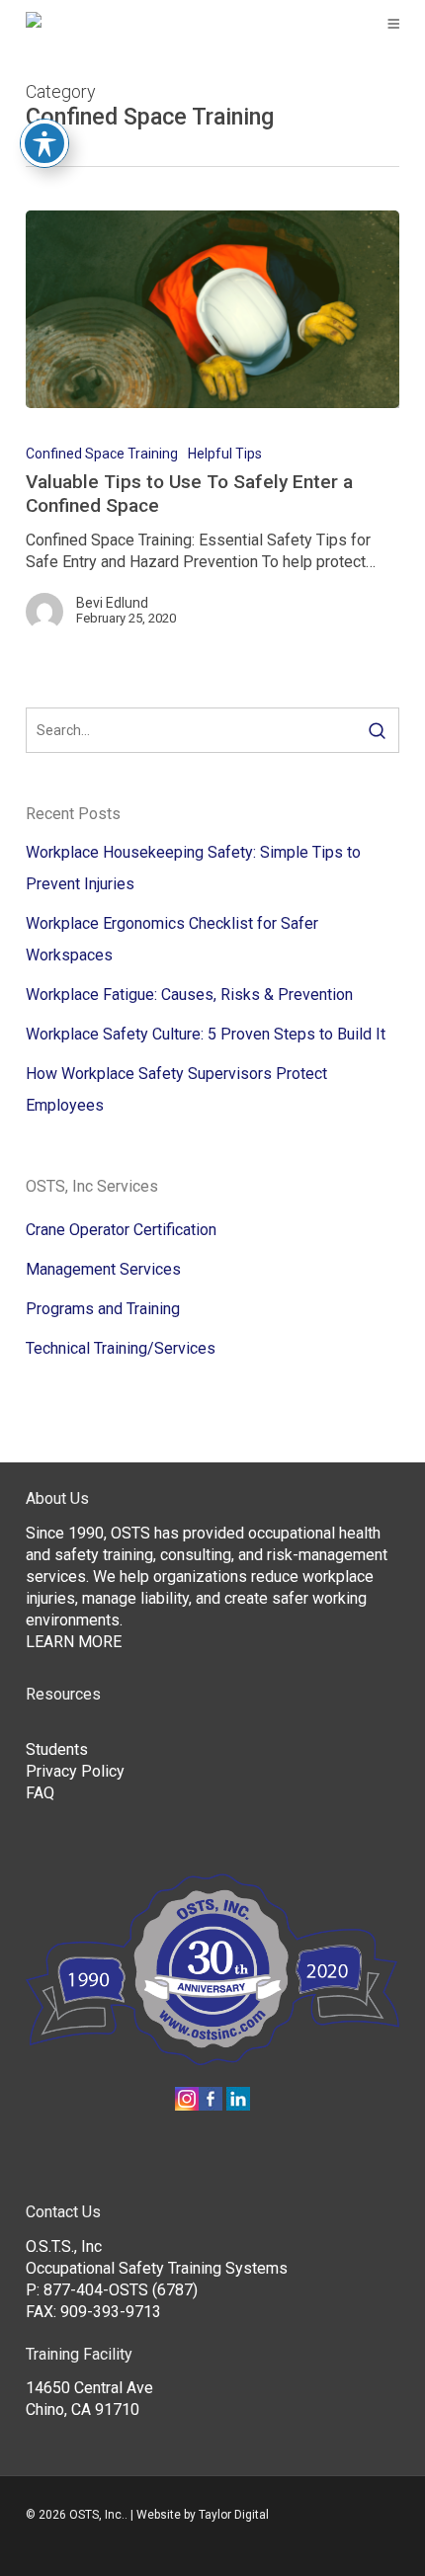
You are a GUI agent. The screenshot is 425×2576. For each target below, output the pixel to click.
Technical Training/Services (121, 1348)
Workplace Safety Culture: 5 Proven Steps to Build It (206, 1034)
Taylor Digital (234, 2515)
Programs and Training (103, 1309)
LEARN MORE (74, 1642)
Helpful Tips (225, 454)
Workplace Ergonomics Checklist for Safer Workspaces (172, 939)
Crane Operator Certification (121, 1230)
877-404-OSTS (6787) (121, 2290)
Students (57, 1749)
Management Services (103, 1269)
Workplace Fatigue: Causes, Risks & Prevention (189, 995)
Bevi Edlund (112, 603)
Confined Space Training (102, 454)
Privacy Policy (75, 1771)
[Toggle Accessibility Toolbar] (44, 143)
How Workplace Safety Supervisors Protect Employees (176, 1089)
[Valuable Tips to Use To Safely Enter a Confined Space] (212, 309)
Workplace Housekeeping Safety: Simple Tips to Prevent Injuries (193, 868)
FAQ (40, 1793)
